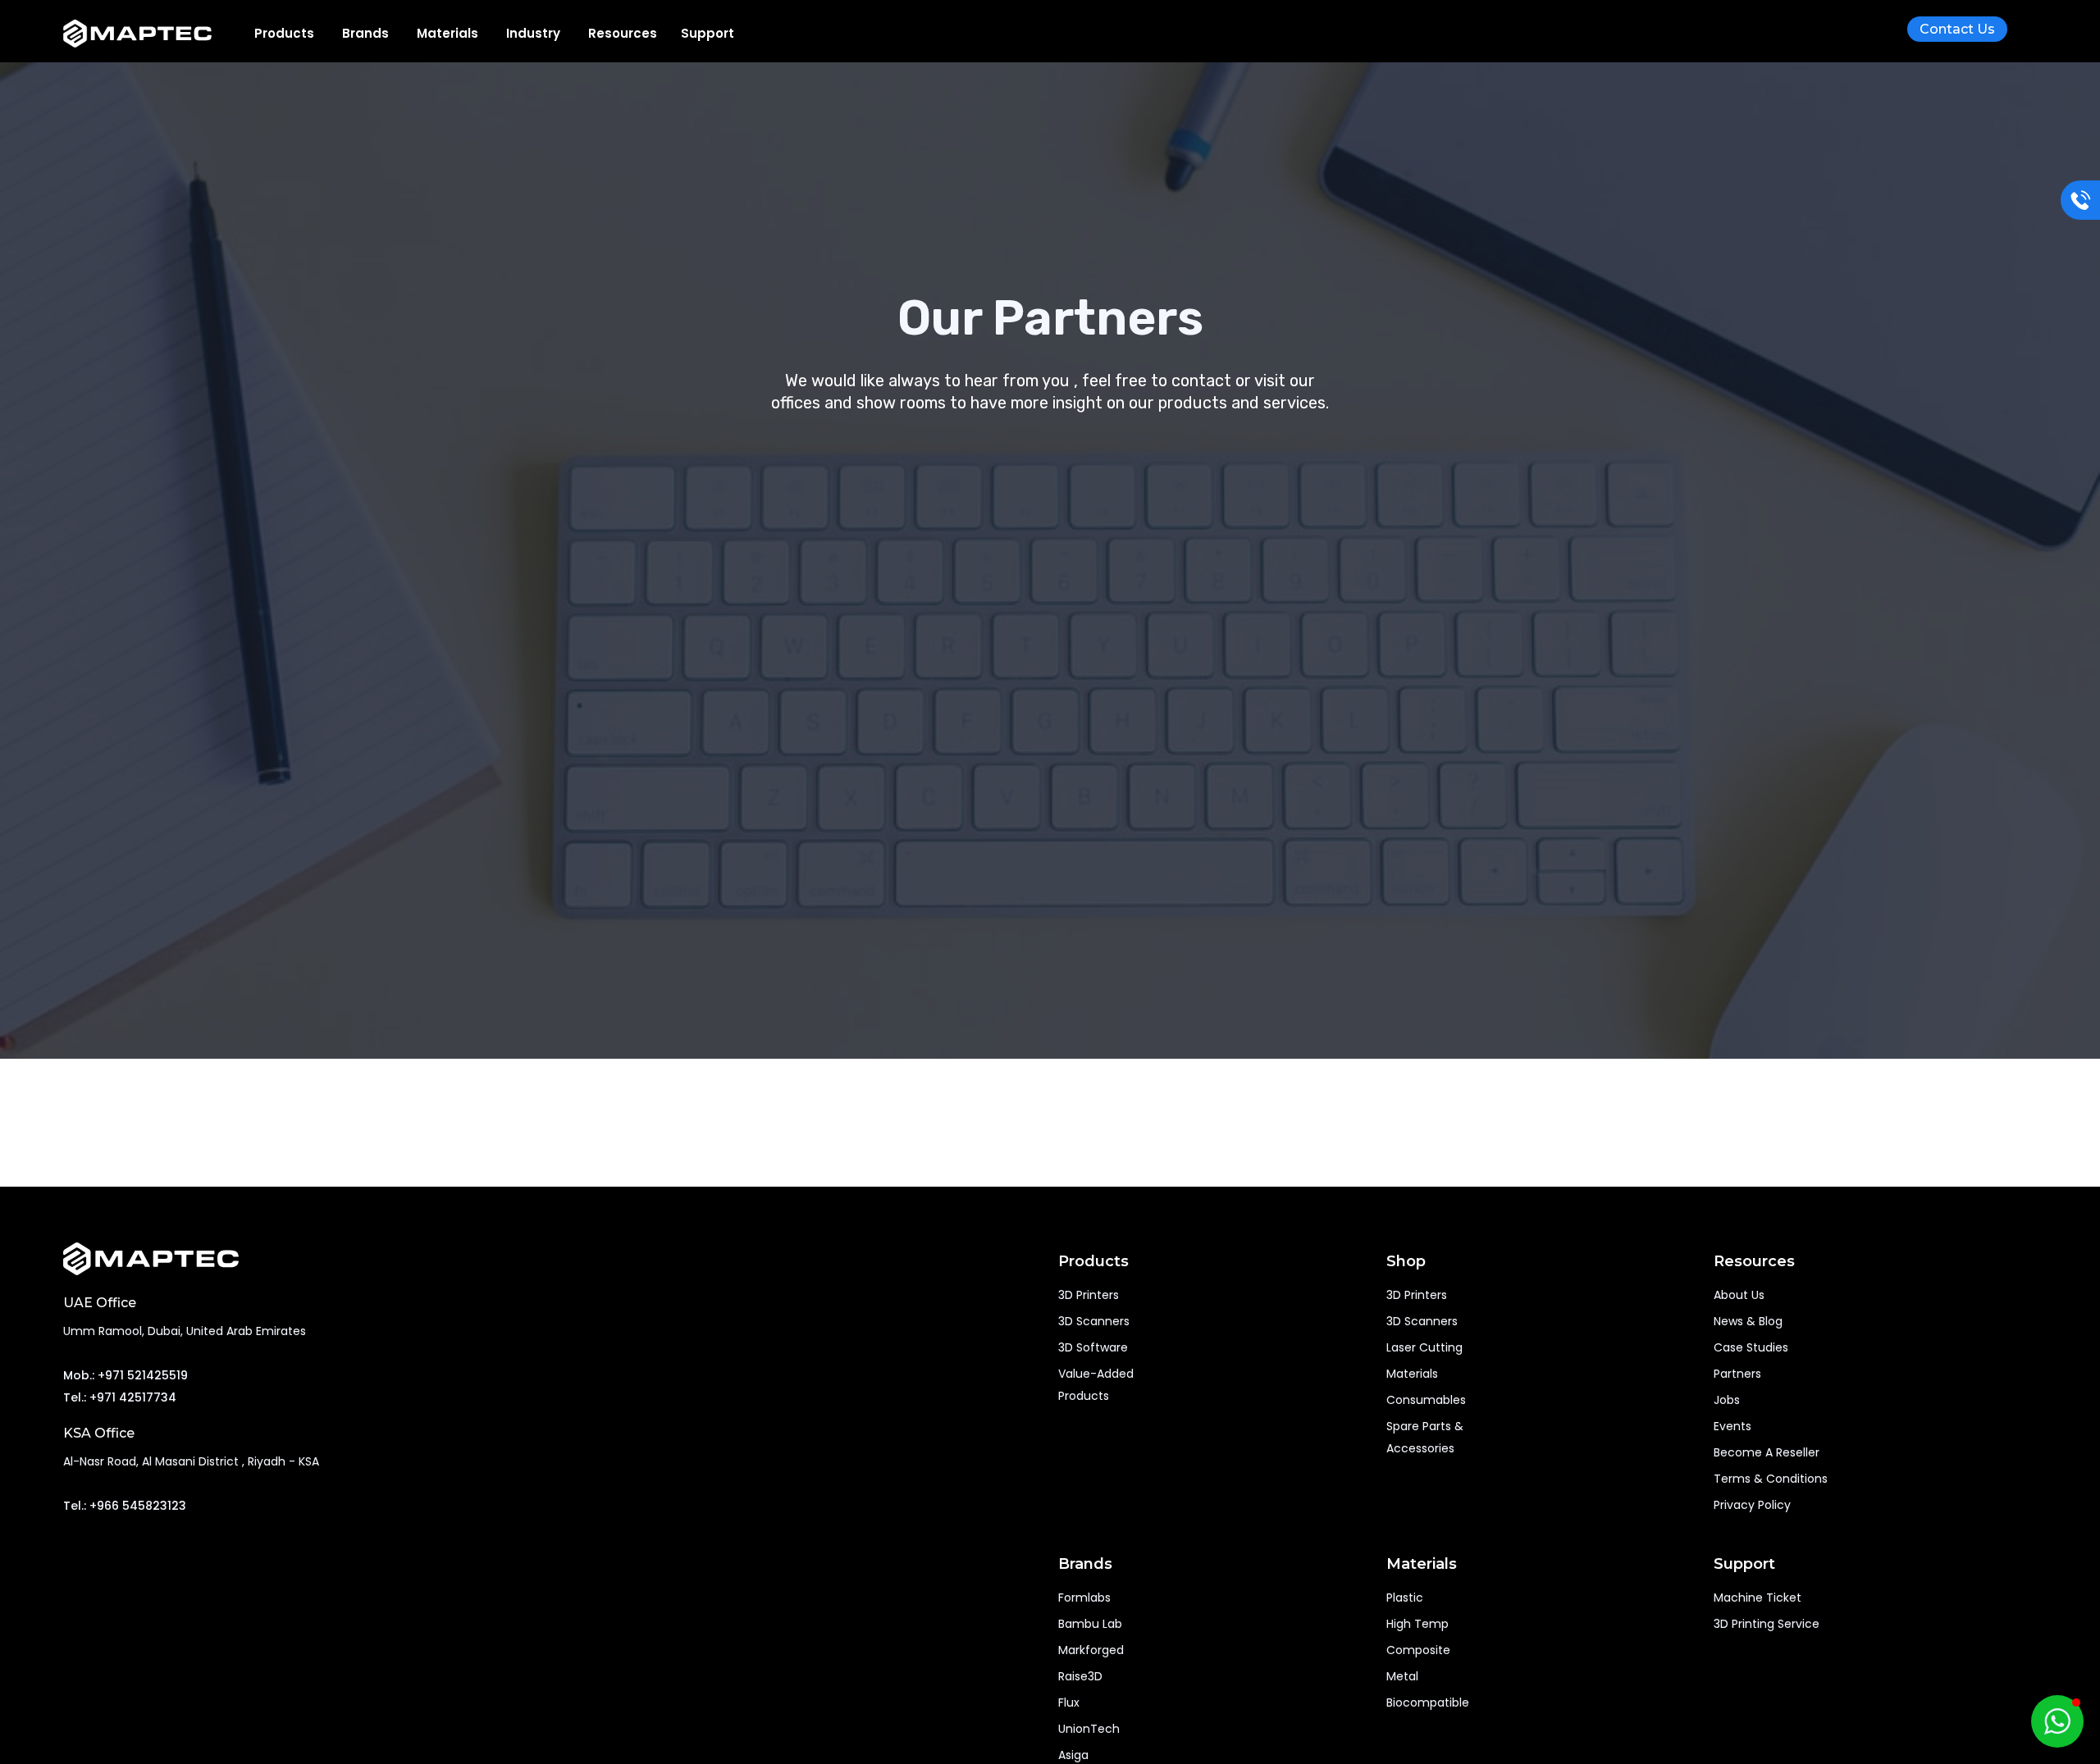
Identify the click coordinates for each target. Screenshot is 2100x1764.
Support (708, 33)
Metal (1402, 1676)
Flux (1069, 1702)
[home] (150, 34)
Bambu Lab (1090, 1624)
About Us (1739, 1295)
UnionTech (1089, 1729)
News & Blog (1748, 1321)
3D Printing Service (1767, 1624)
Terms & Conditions (1771, 1479)
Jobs (1727, 1400)
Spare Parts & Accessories (1427, 1437)
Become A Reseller (1767, 1452)
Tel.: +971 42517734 (120, 1397)
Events (1732, 1426)
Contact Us (1957, 29)
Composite (1418, 1650)
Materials (1412, 1374)
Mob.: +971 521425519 (126, 1375)
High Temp (1417, 1624)
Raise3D (1080, 1676)
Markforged (1091, 1650)
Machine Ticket (1758, 1598)
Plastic (1405, 1598)
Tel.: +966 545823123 (125, 1506)
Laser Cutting (1424, 1347)
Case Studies (1751, 1347)
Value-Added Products (1096, 1385)
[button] (284, 33)
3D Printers (1089, 1295)
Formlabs (1084, 1598)
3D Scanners (1094, 1321)
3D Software (1093, 1347)
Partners (1737, 1374)
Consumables (1426, 1400)
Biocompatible (1428, 1702)
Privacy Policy (1752, 1505)
